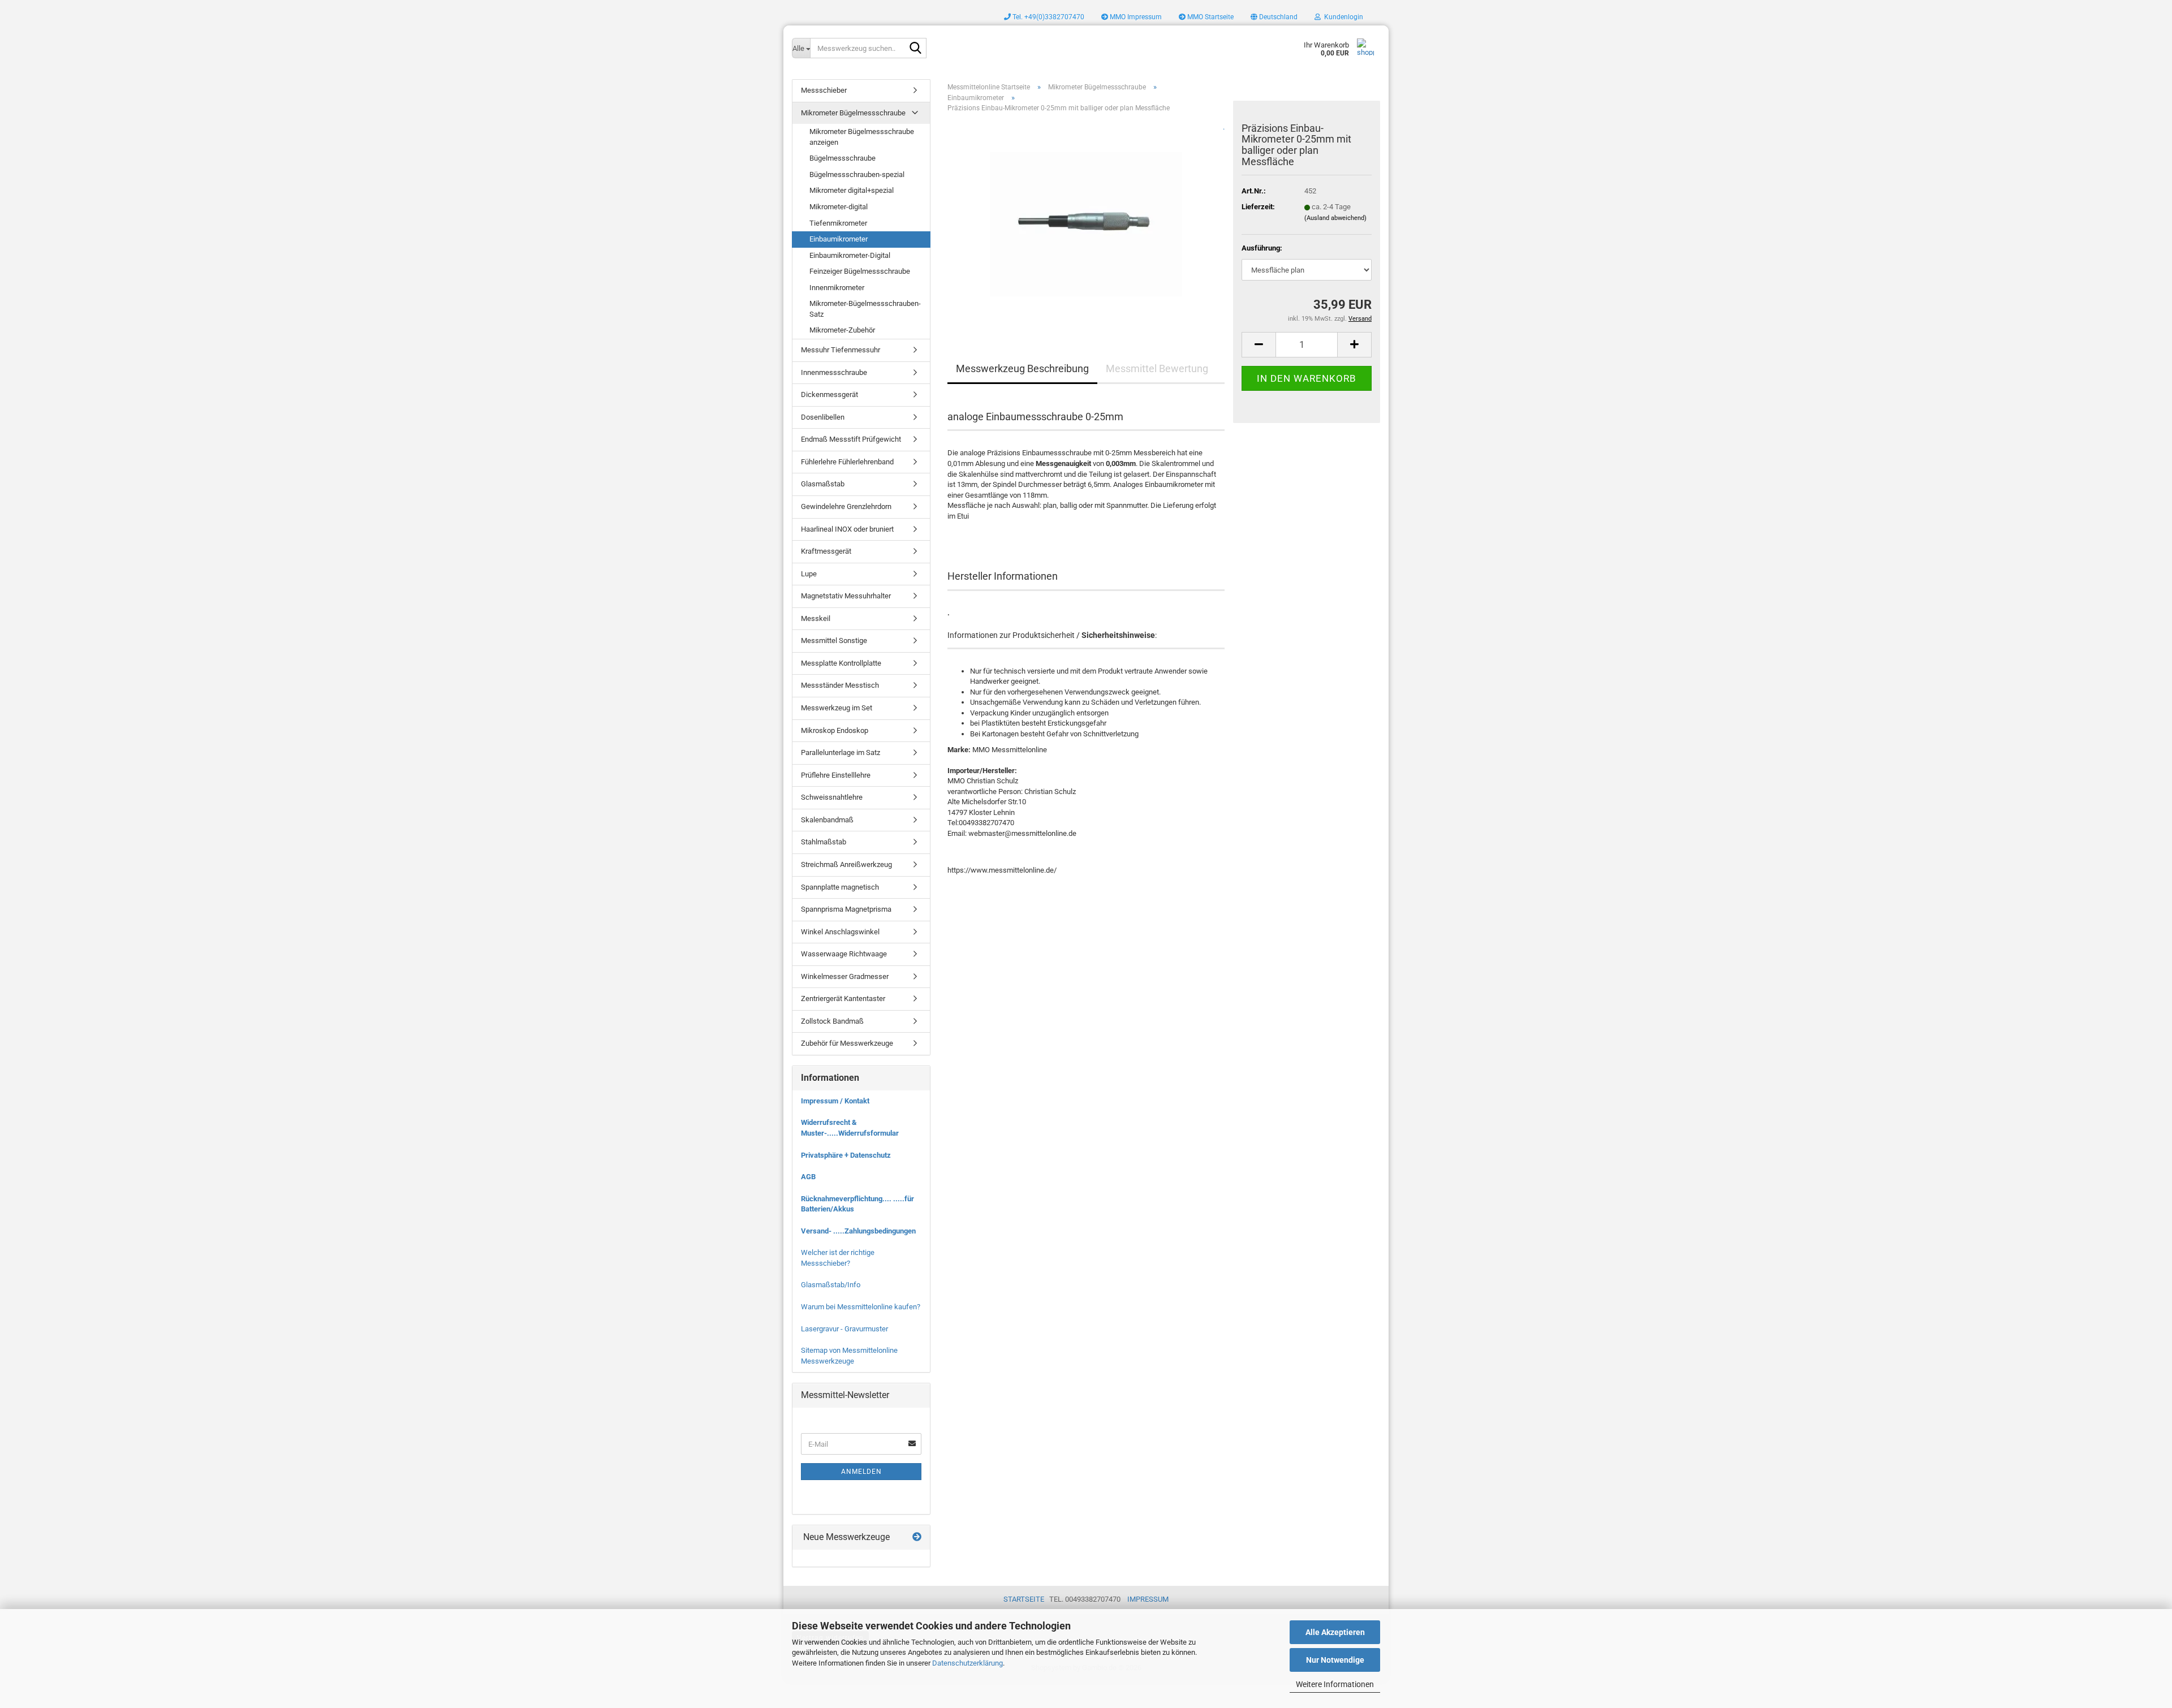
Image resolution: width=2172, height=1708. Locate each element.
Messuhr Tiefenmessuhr (841, 350)
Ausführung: (1262, 248)
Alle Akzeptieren (1335, 1632)
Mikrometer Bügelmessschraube (853, 113)
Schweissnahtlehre (832, 797)
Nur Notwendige (1335, 1660)
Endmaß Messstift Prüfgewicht (851, 439)
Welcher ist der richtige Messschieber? (838, 1258)
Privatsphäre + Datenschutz (846, 1155)
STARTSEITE (1024, 1599)
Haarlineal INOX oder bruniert (847, 529)
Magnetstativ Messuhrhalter (846, 596)
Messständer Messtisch (840, 685)
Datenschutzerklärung (968, 1663)
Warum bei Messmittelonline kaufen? (861, 1307)
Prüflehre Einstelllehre (836, 775)
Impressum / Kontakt (835, 1101)
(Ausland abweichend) (1335, 218)
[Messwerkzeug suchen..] (916, 49)
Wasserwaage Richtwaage (844, 954)
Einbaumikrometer (839, 239)
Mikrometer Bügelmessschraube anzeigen (862, 137)
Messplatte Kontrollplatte (841, 663)
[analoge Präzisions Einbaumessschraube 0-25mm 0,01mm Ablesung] (1086, 220)
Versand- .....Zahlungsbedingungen (858, 1231)
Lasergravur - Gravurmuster (844, 1329)
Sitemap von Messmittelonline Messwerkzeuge (849, 1356)
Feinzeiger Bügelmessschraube (860, 271)
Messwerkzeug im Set (837, 708)
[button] (1274, 17)
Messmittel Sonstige (834, 640)
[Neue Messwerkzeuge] (917, 1537)
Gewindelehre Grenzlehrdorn (846, 506)
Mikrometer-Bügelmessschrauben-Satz (865, 309)
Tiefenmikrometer (838, 223)
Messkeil (816, 618)
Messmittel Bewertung (1157, 368)
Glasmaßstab (823, 484)
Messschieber (824, 90)
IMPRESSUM (1148, 1599)
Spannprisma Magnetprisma (846, 909)
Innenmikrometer (837, 288)
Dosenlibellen (823, 417)
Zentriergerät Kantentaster (843, 999)
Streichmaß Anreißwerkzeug (846, 864)
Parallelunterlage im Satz (841, 752)
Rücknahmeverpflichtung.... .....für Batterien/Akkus (857, 1204)
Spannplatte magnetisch (840, 887)
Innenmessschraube (834, 372)
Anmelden (861, 1472)
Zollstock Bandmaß (832, 1021)
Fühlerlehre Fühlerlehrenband (847, 462)
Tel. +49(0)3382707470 (1048, 17)
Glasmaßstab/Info (831, 1285)
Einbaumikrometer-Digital (850, 255)
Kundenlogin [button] (1342, 17)
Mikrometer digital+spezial (852, 190)
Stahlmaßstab (824, 842)
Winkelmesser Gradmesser (845, 976)
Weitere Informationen (1335, 1684)
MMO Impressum (1135, 17)
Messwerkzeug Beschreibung (1022, 368)
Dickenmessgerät (829, 394)
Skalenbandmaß (827, 820)
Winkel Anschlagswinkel (840, 932)
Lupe (809, 574)
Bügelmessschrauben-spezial (857, 174)
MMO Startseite (1210, 17)
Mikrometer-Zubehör (842, 330)
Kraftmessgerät (826, 551)
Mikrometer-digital (839, 207)
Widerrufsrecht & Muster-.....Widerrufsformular (850, 1128)
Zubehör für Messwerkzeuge (847, 1043)
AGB (808, 1177)
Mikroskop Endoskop (835, 730)
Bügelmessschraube (842, 158)
